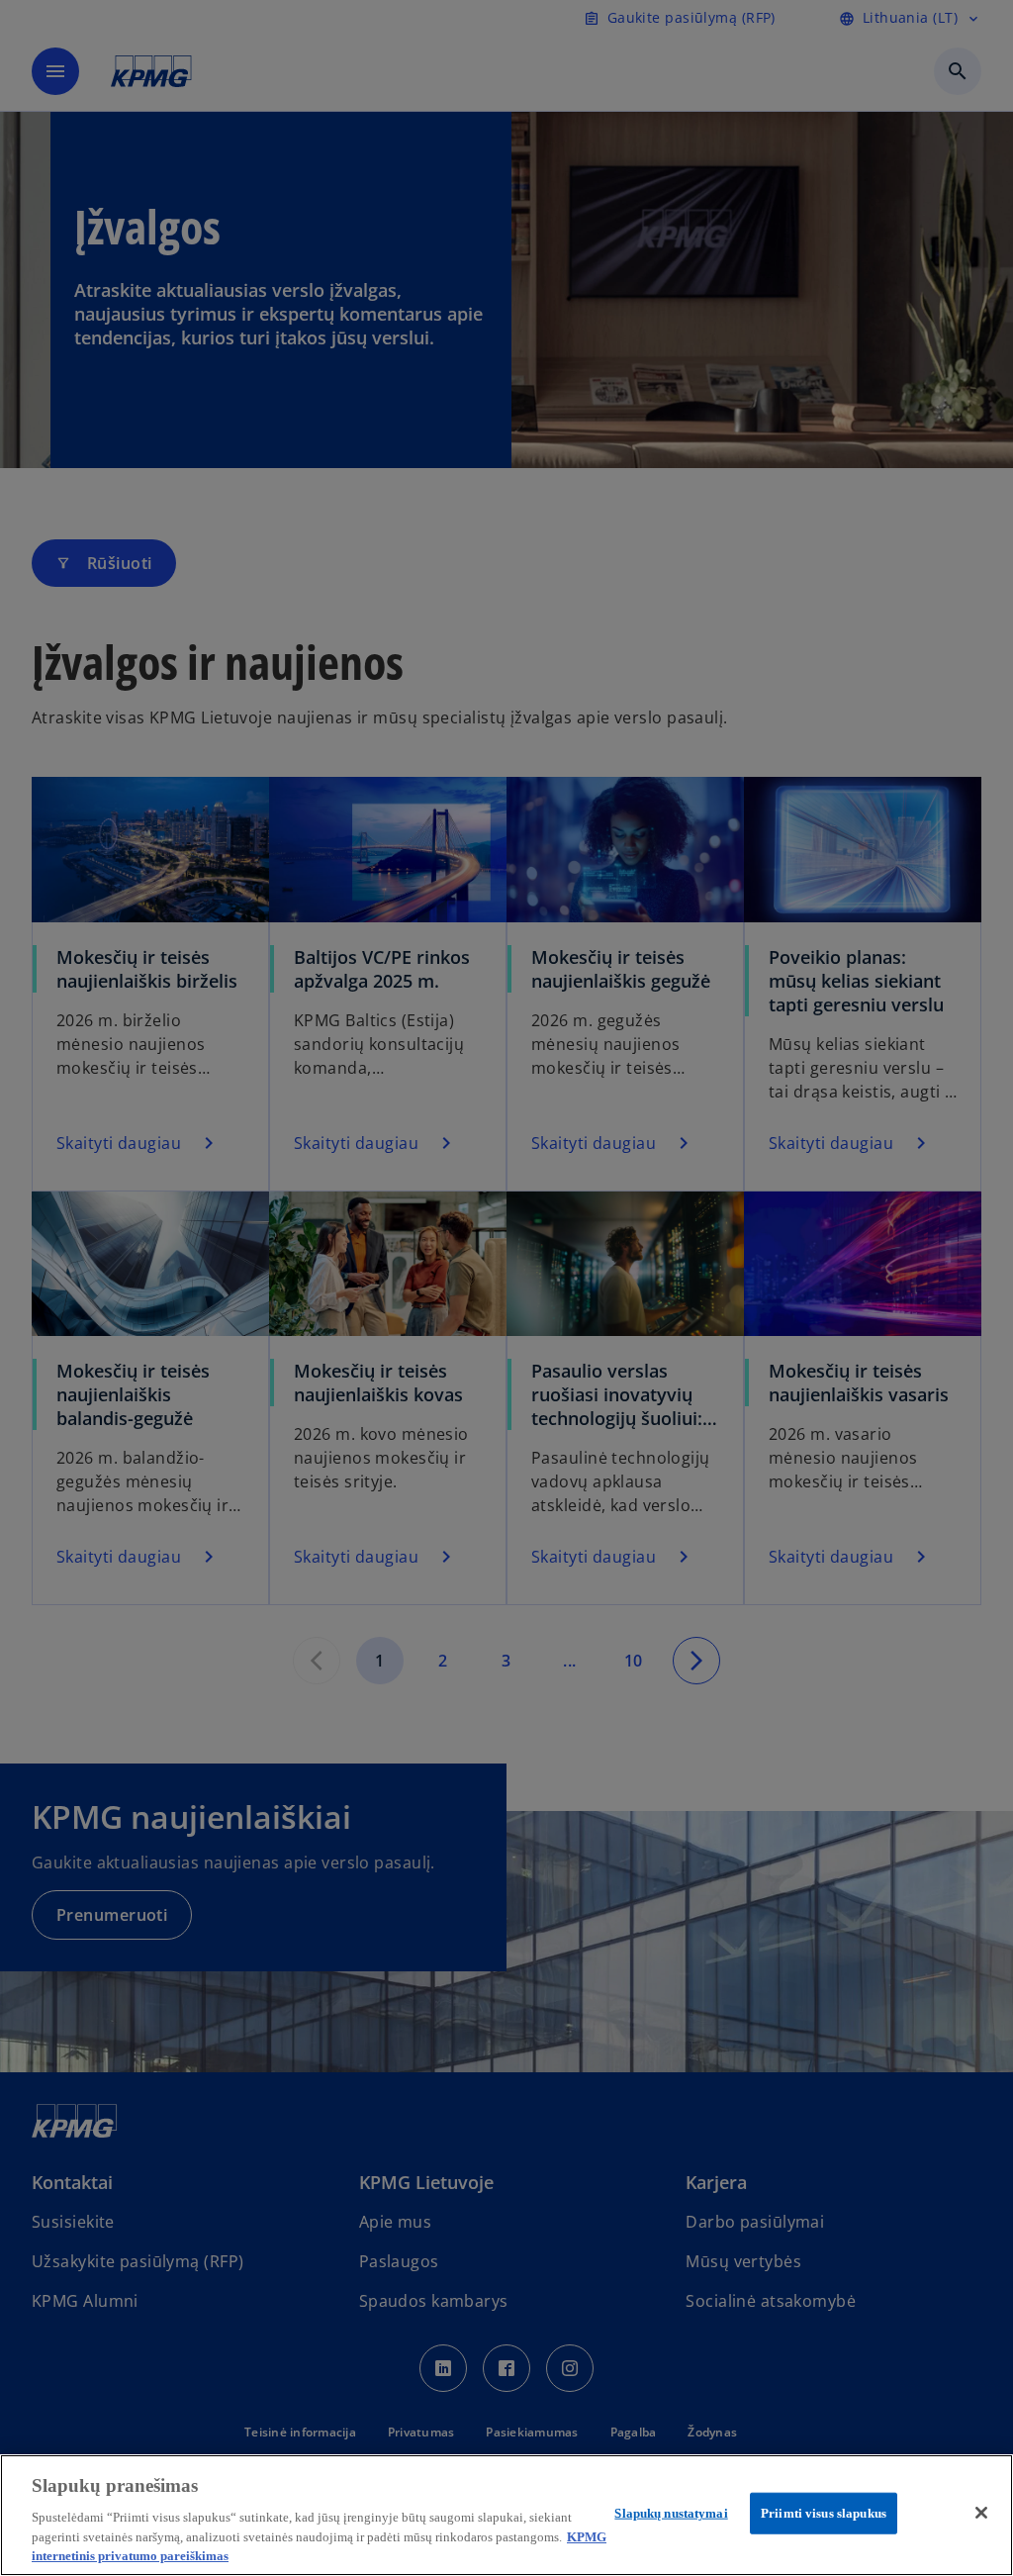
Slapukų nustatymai (671, 2513)
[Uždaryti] (981, 2513)
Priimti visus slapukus (824, 2513)
